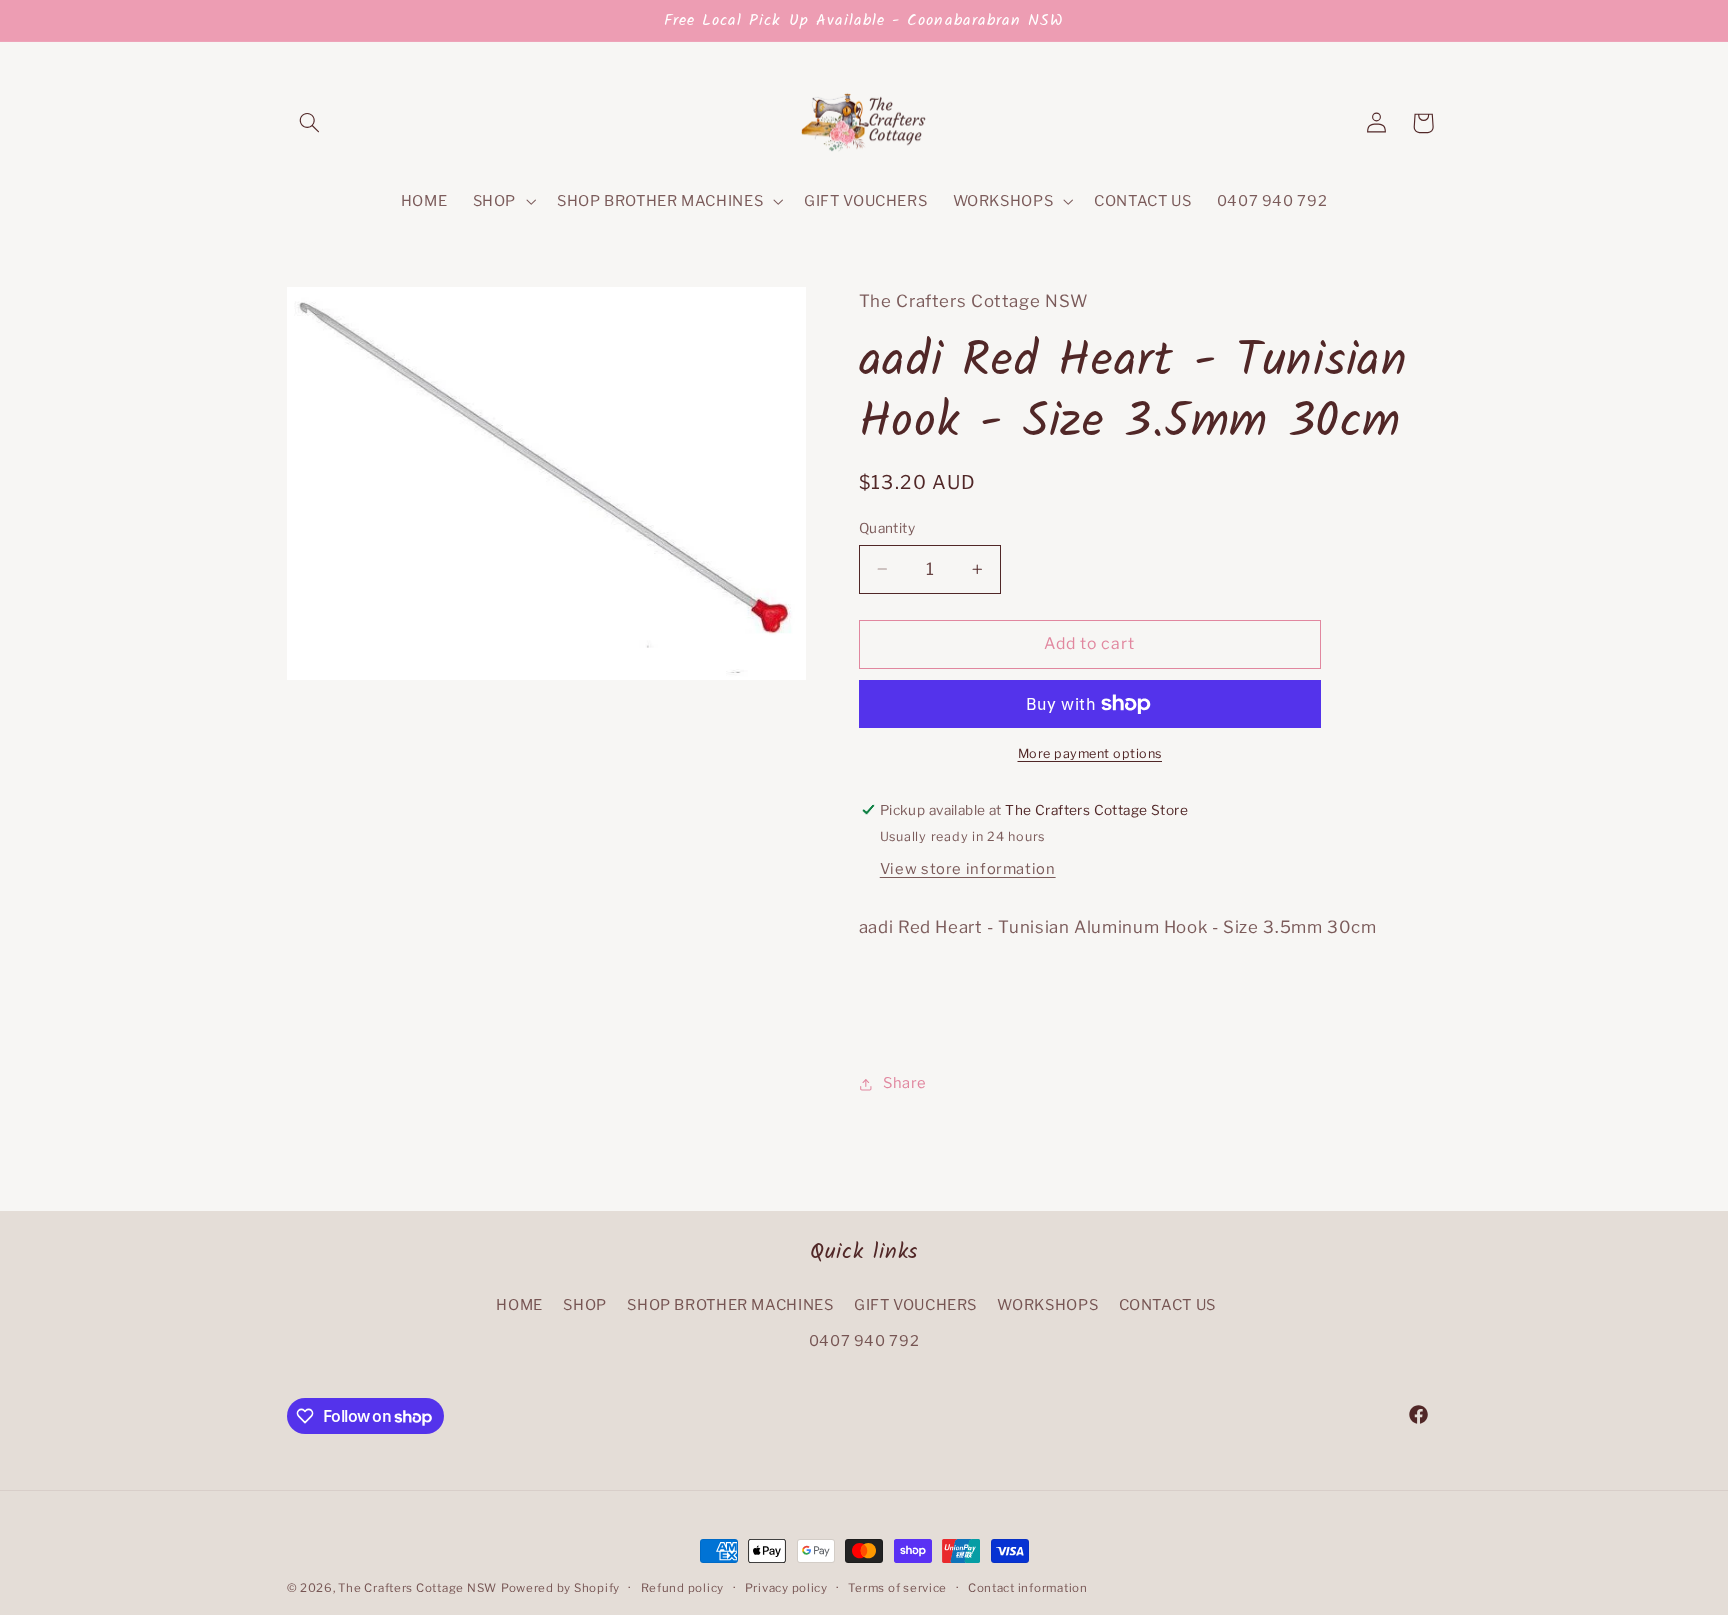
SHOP (585, 1305)
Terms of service (897, 1588)
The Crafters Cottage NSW (417, 1588)
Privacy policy (786, 1588)
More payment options (1090, 753)
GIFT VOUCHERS (915, 1305)
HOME (519, 1305)
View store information (968, 869)
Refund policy (683, 1588)
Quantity (887, 528)
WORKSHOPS (1047, 1305)
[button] (310, 123)
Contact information (1028, 1588)
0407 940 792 (864, 1341)
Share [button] (905, 1083)
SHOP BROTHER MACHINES (730, 1305)
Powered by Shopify (560, 1588)
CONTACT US (1167, 1305)
